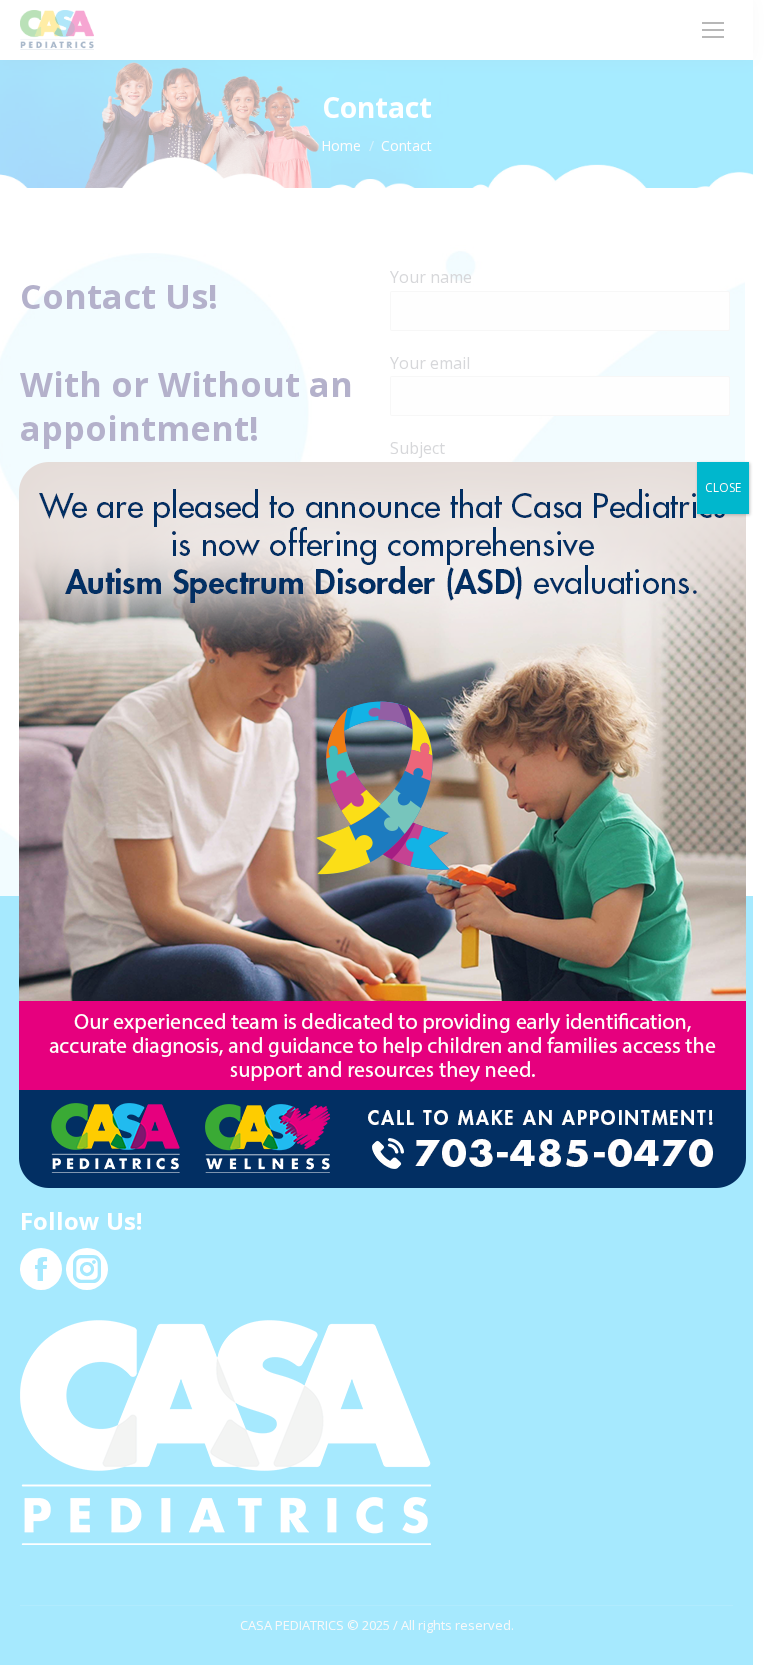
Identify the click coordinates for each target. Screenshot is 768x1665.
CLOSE (723, 487)
